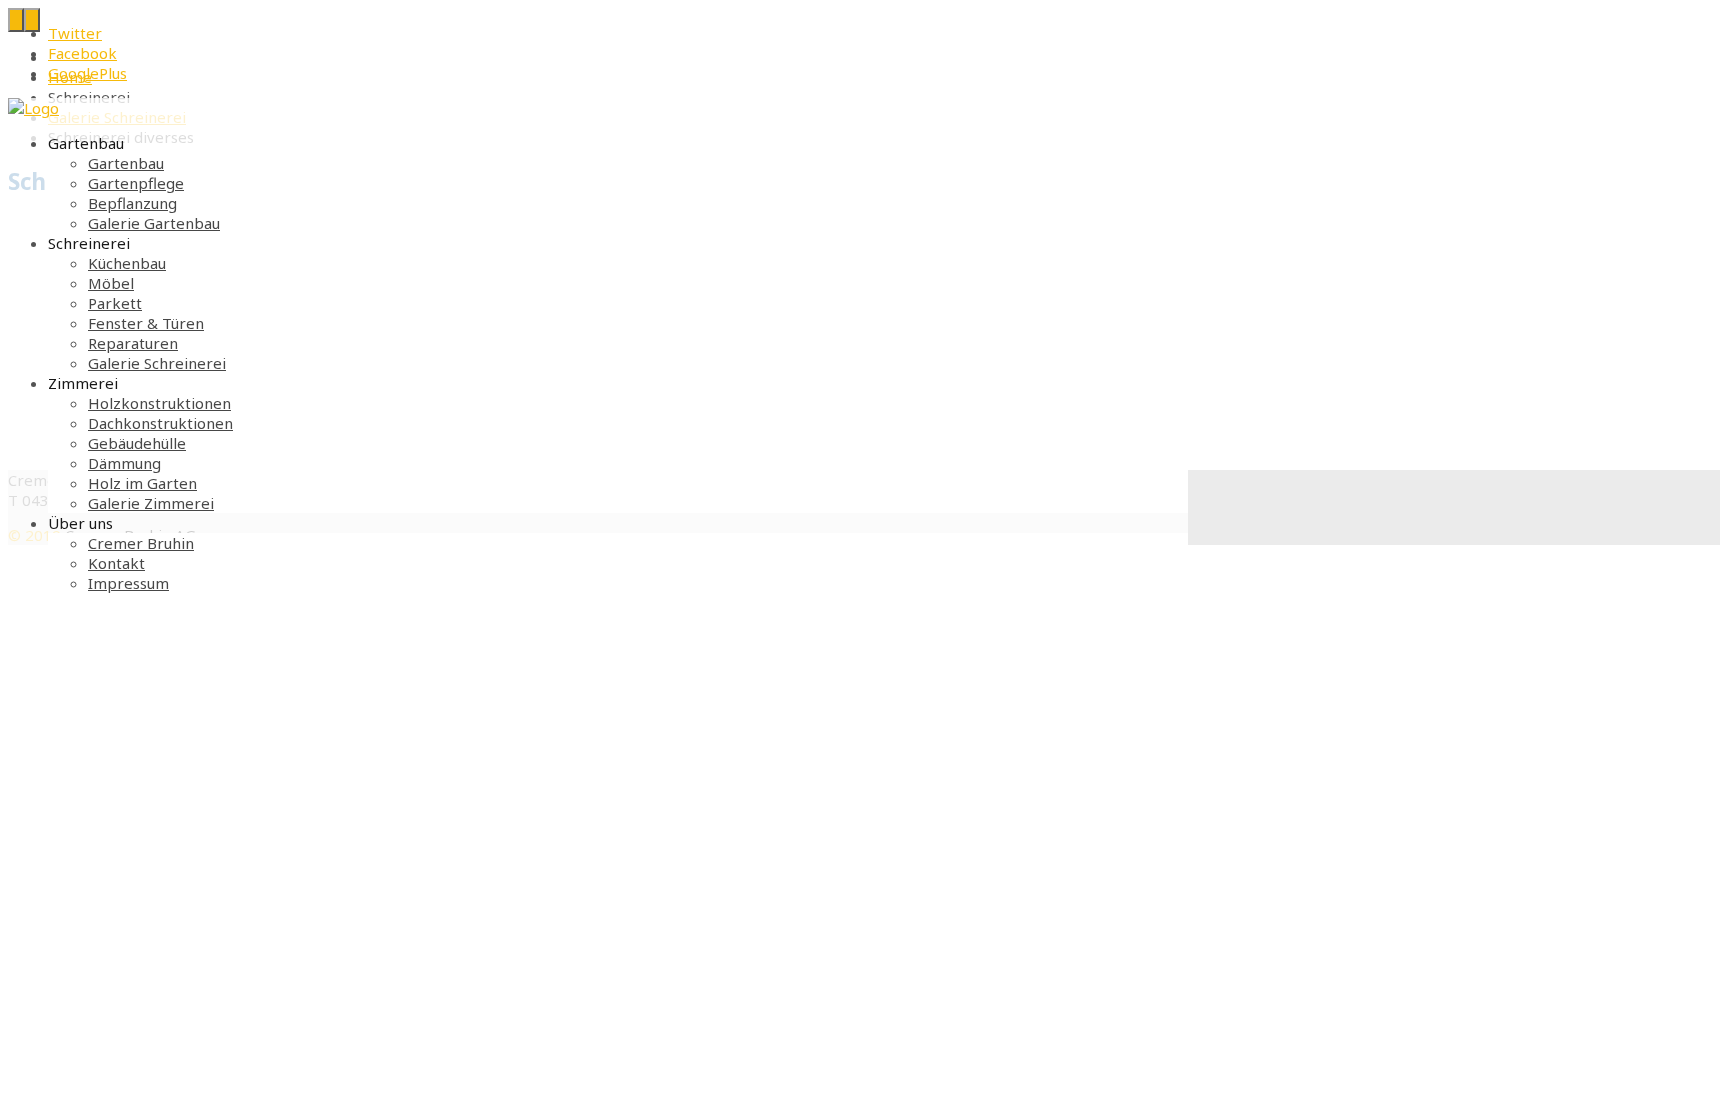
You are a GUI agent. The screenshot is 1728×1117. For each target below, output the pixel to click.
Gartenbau (126, 163)
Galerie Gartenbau (154, 223)
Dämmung (124, 463)
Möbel (111, 283)
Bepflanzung (132, 203)
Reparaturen (133, 343)
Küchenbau (127, 263)
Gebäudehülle (137, 443)
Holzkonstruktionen (159, 403)
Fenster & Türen (146, 323)
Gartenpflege (136, 183)
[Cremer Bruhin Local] (33, 108)
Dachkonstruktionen (160, 423)
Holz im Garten (142, 483)
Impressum (128, 583)
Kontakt (116, 563)
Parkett (115, 303)
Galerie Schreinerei (157, 363)
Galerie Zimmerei (151, 503)
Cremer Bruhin (141, 543)
